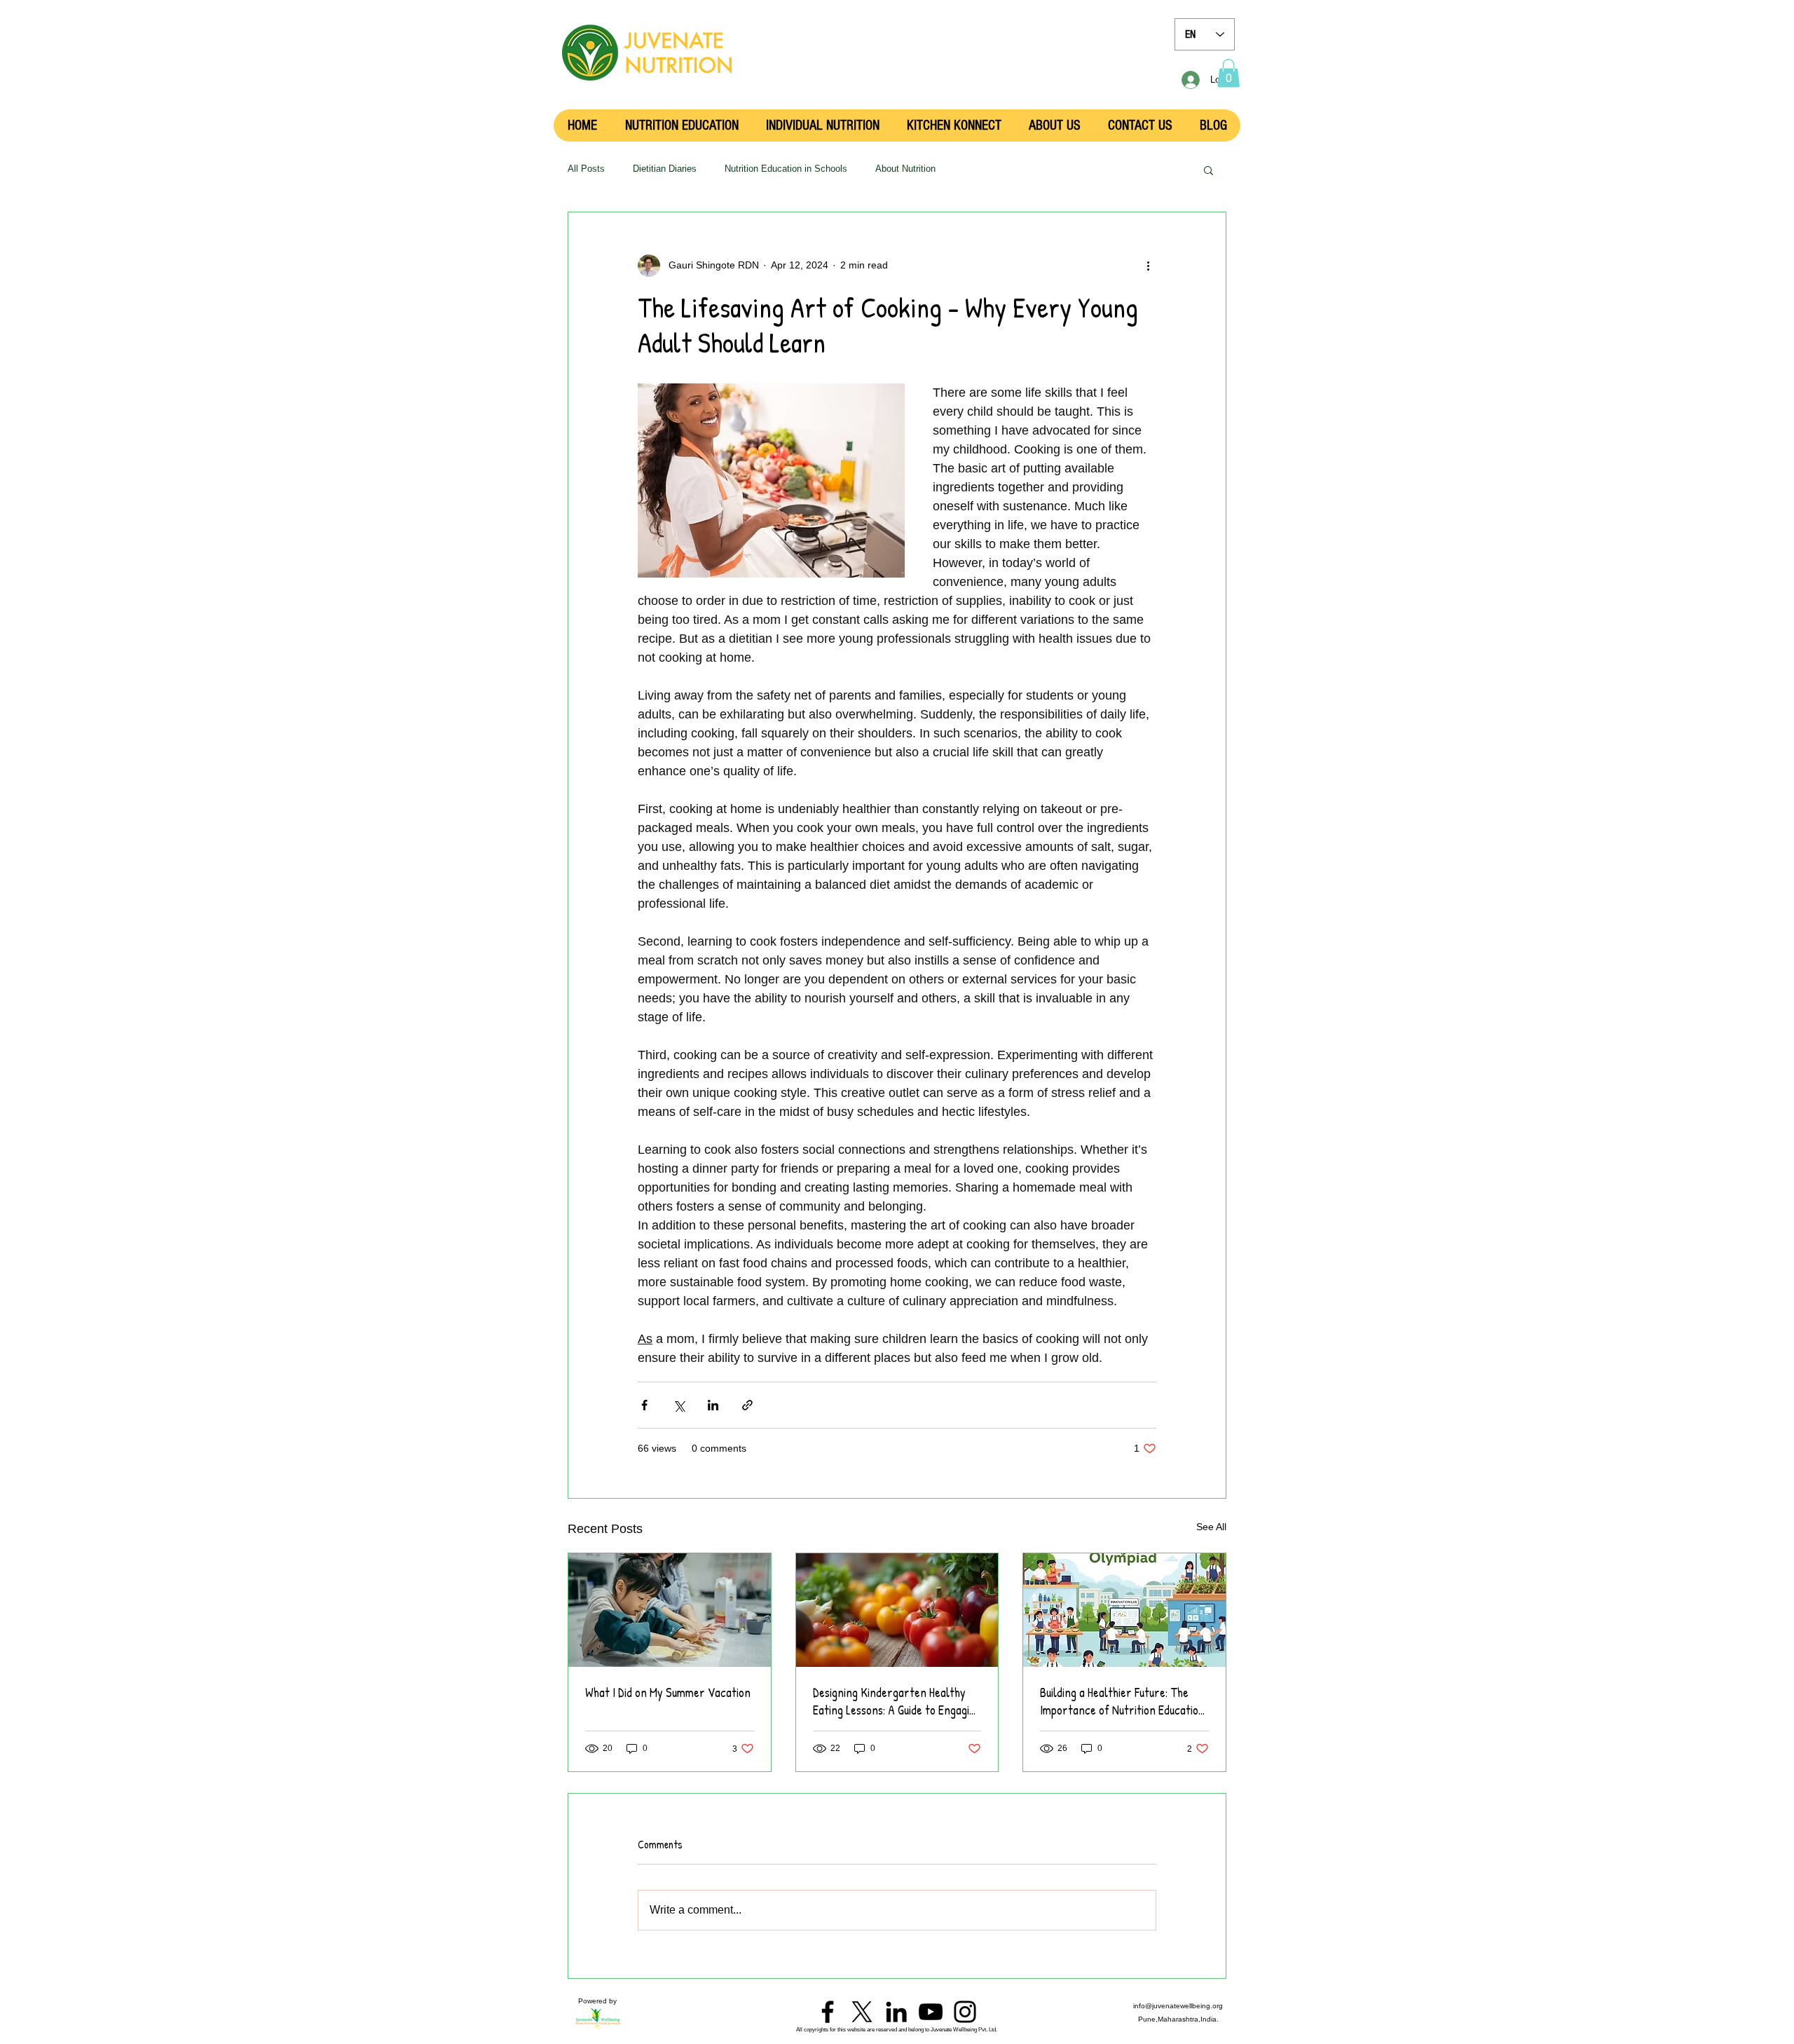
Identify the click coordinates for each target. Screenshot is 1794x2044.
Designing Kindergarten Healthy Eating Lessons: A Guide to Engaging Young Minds (897, 1701)
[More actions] (1148, 266)
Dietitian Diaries (665, 169)
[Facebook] (828, 2012)
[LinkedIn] (896, 2012)
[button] (1228, 73)
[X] (862, 2012)
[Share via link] (747, 1405)
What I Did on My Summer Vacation (668, 1692)
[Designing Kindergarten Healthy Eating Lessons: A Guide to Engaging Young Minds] (897, 1610)
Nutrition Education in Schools (786, 169)
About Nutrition (905, 169)
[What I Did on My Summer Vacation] (670, 1610)
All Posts (586, 169)
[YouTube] (931, 2012)
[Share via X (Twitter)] (679, 1405)
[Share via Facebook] (644, 1405)
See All (1211, 1527)
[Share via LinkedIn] (713, 1405)
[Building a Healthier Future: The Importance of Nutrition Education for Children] (1124, 1610)
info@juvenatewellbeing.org (1178, 2006)
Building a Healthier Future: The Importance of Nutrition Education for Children (1122, 1701)
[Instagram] (965, 2012)
